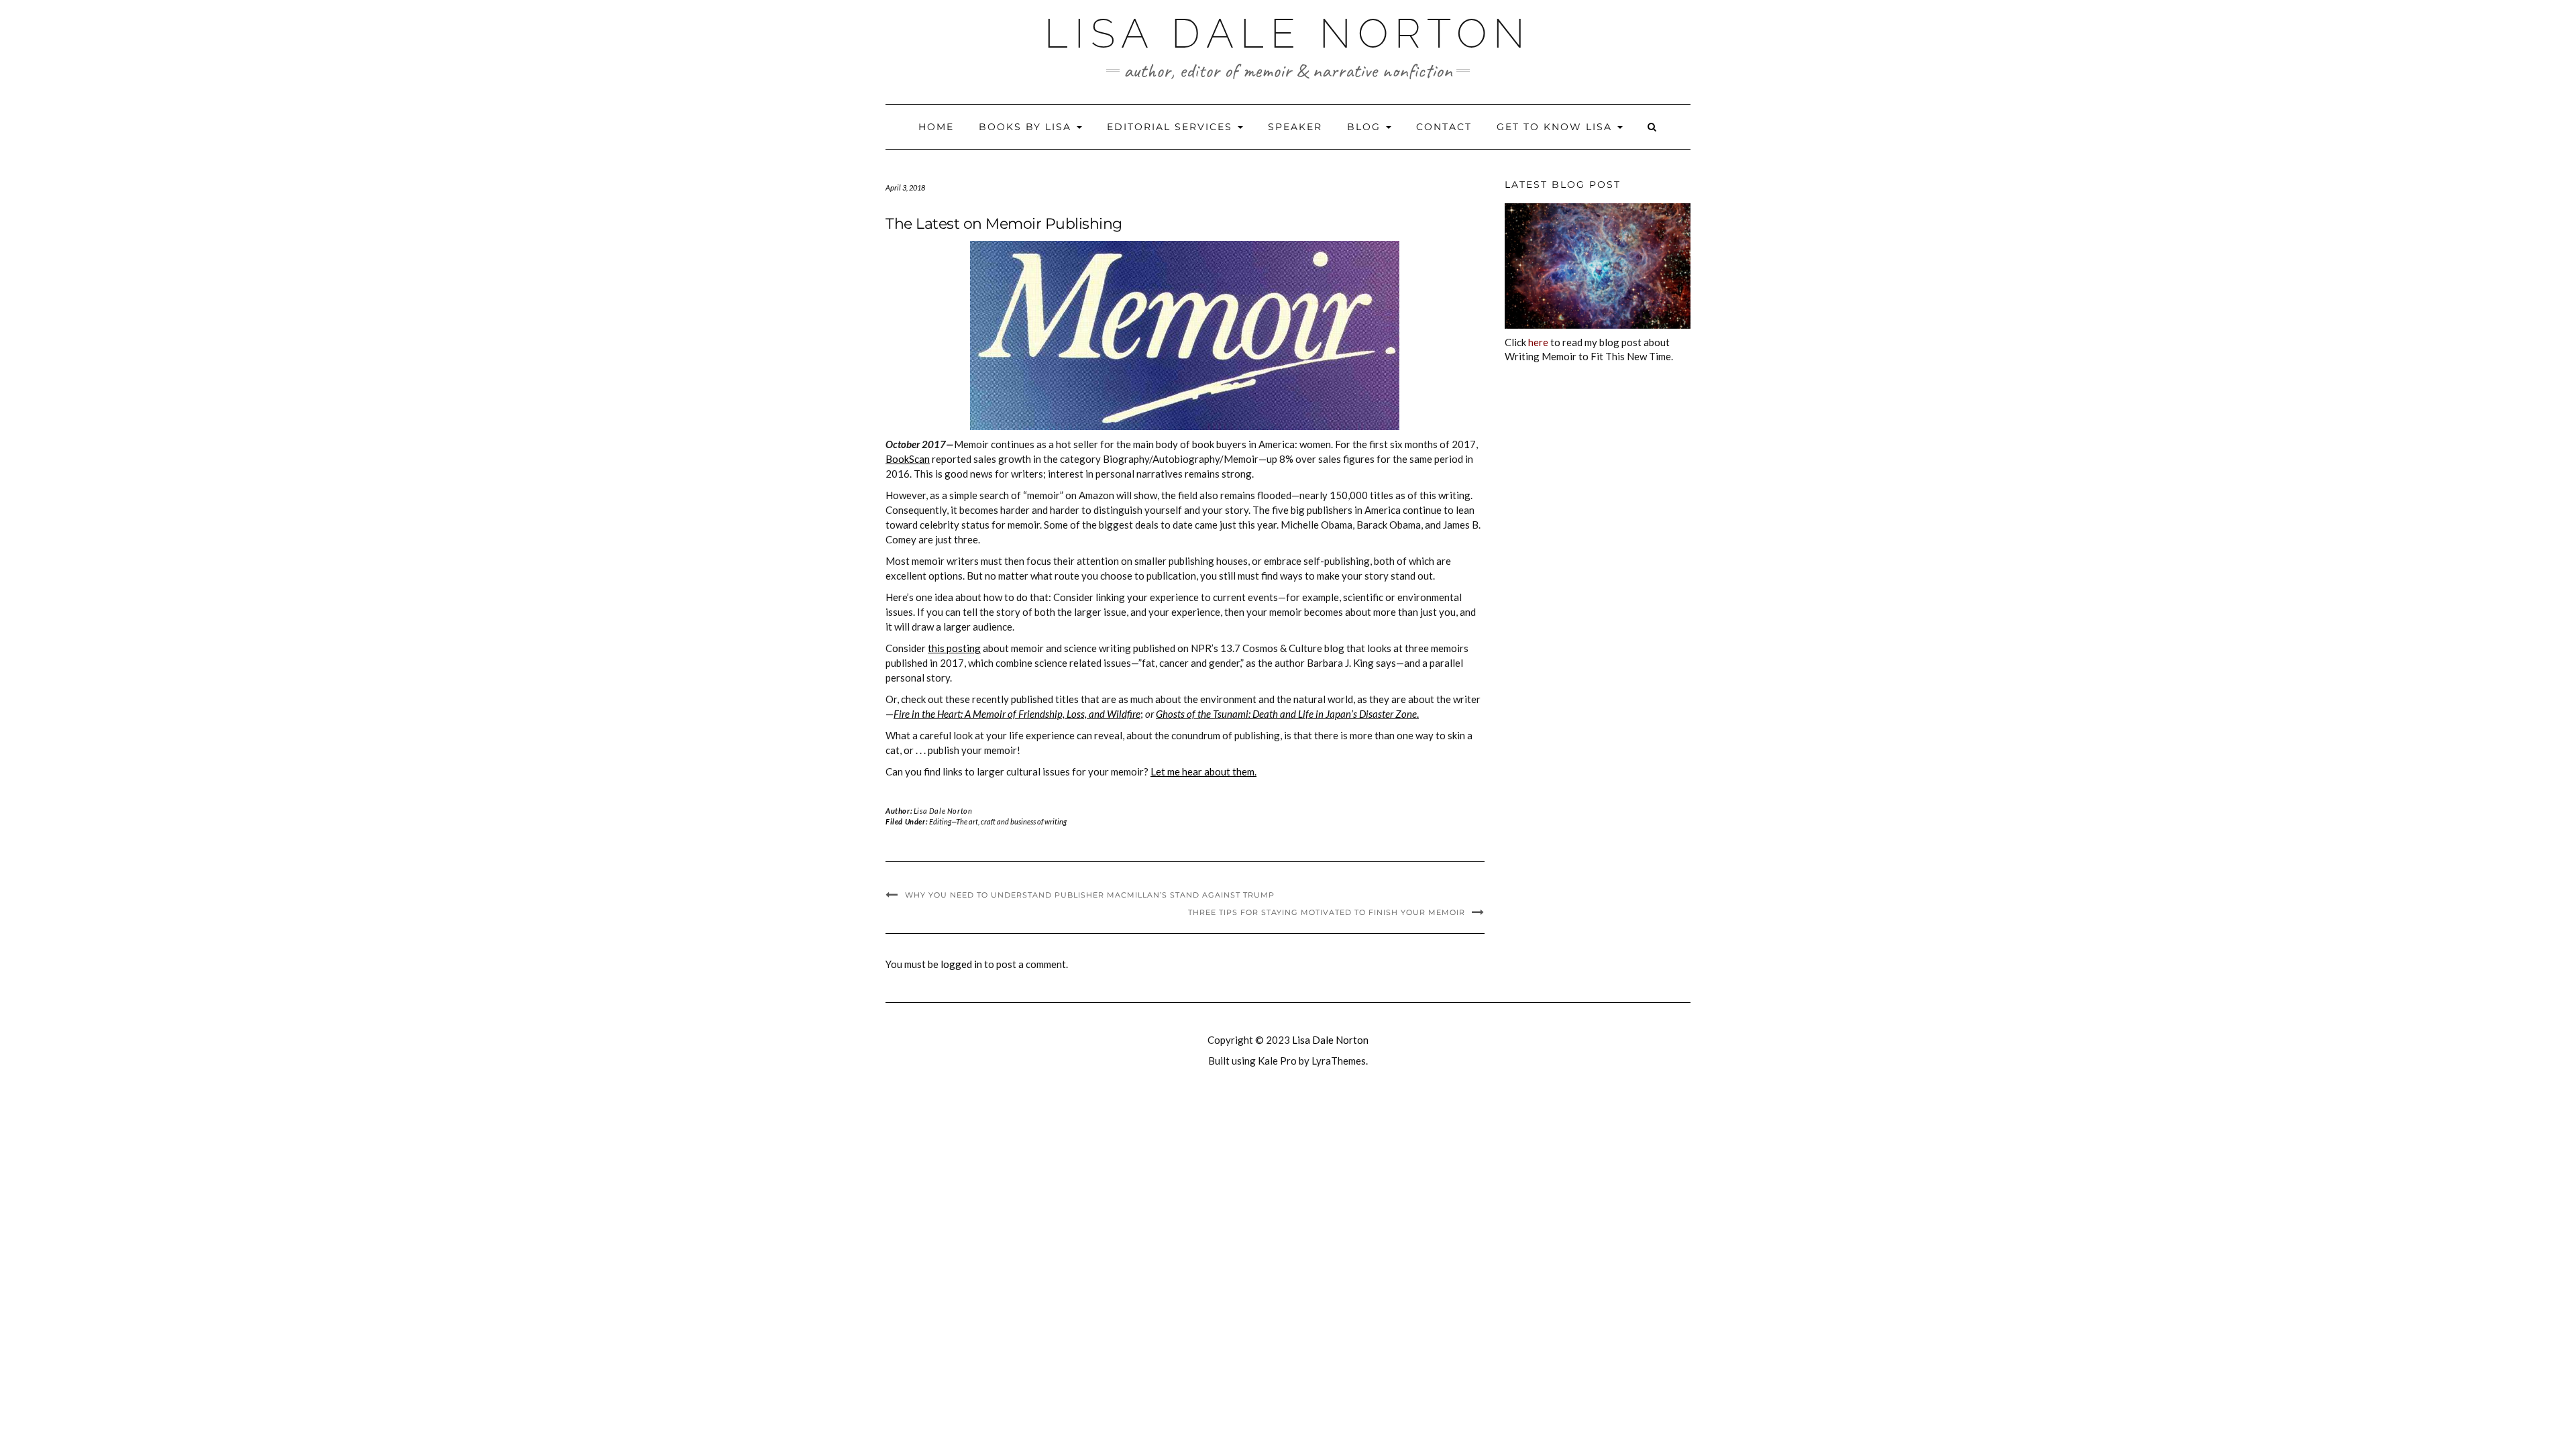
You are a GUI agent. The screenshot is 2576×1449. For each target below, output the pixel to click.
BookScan (908, 459)
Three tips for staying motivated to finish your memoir (1327, 912)
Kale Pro (1277, 1061)
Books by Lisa (1027, 127)
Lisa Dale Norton (1288, 34)
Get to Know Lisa (1556, 127)
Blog (1366, 127)
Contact (1444, 127)
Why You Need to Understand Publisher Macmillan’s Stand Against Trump (1090, 895)
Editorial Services (1172, 127)
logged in (961, 964)
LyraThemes (1339, 1061)
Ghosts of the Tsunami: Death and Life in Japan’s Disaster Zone (1286, 714)
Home (936, 127)
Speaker (1295, 127)
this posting (954, 648)
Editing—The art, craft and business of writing (998, 821)
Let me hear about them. (1203, 771)
